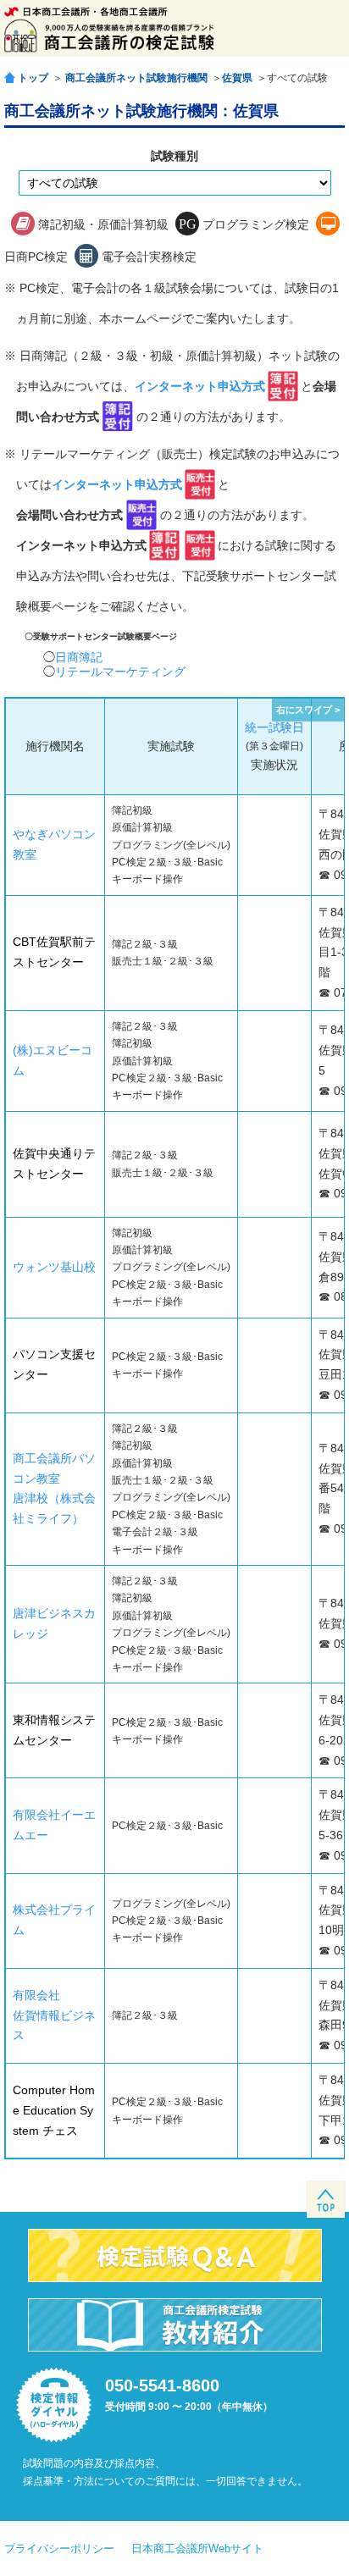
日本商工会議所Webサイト (197, 2548)
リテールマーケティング (120, 672)
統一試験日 (274, 727)
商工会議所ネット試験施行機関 (136, 78)
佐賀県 (237, 78)
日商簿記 (79, 657)
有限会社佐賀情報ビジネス (54, 2015)
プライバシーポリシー (59, 2548)
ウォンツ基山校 (54, 1267)
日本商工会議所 (86, 11)
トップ (33, 77)
